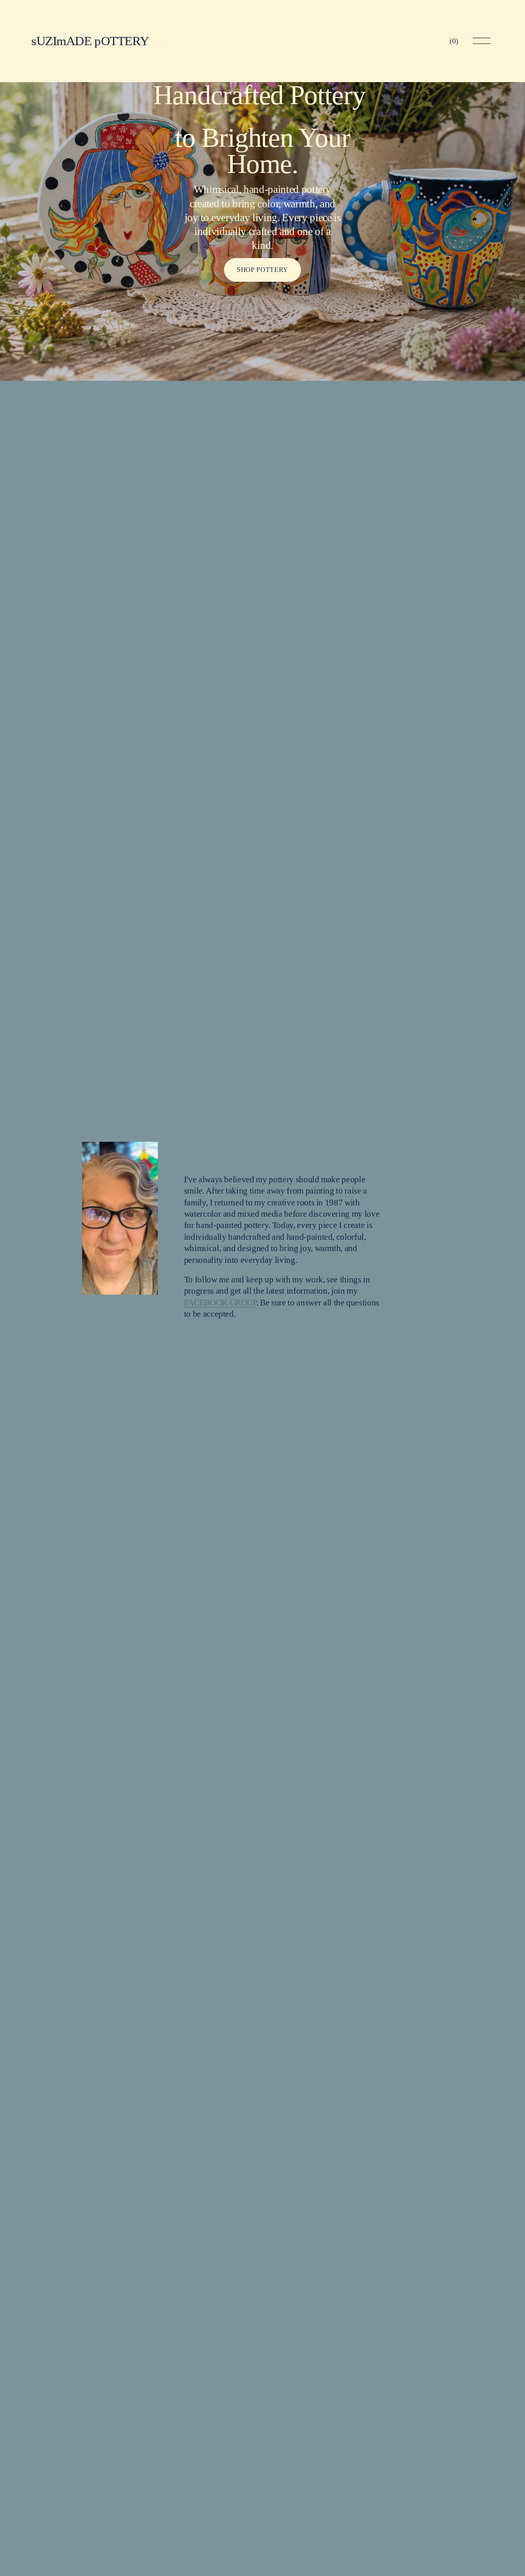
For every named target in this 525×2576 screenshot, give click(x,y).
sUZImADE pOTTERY (90, 41)
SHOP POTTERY (262, 270)
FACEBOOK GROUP (220, 1303)
